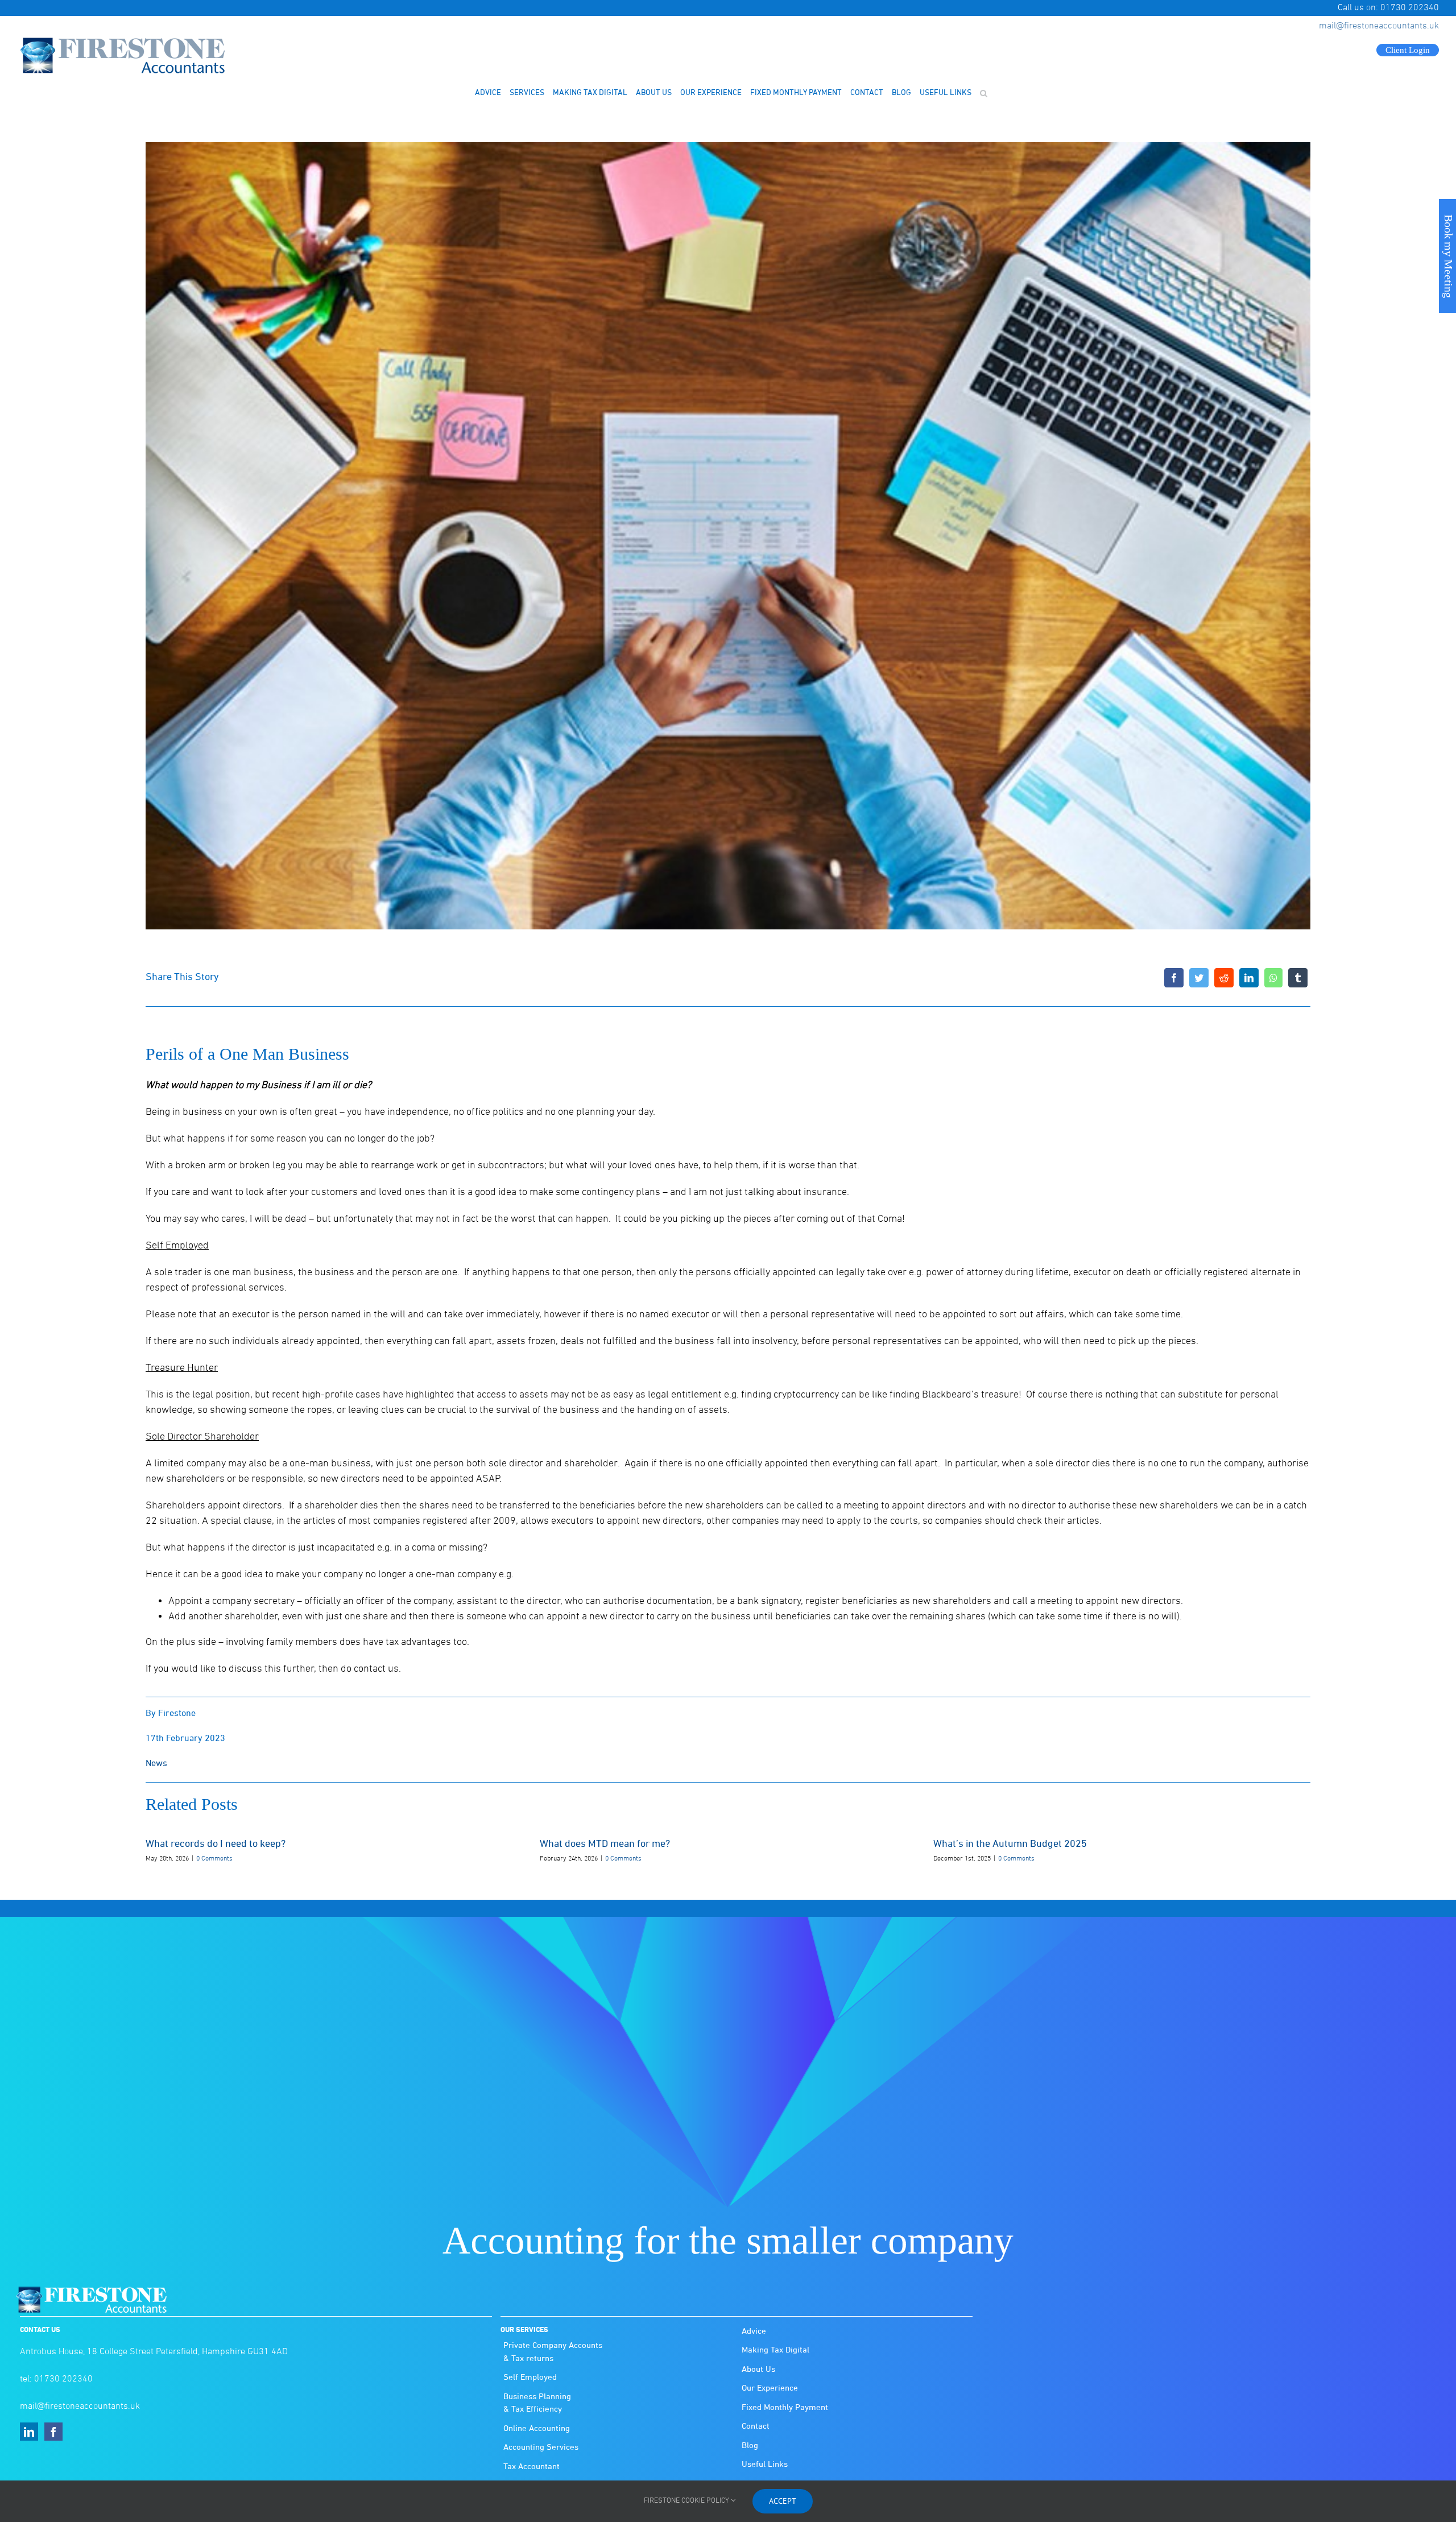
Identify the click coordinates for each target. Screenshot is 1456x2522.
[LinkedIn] (1249, 978)
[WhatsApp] (1273, 978)
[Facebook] (1174, 978)
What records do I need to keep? (216, 1844)
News (156, 1764)
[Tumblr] (1298, 978)
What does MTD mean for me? (605, 1844)
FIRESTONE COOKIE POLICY (687, 2501)
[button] (983, 93)
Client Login (1408, 50)
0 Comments (214, 1859)
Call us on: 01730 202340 (1388, 8)
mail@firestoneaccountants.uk (1379, 26)
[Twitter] (1199, 978)
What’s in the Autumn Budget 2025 (1010, 1844)
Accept (783, 2501)
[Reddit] (1224, 978)
